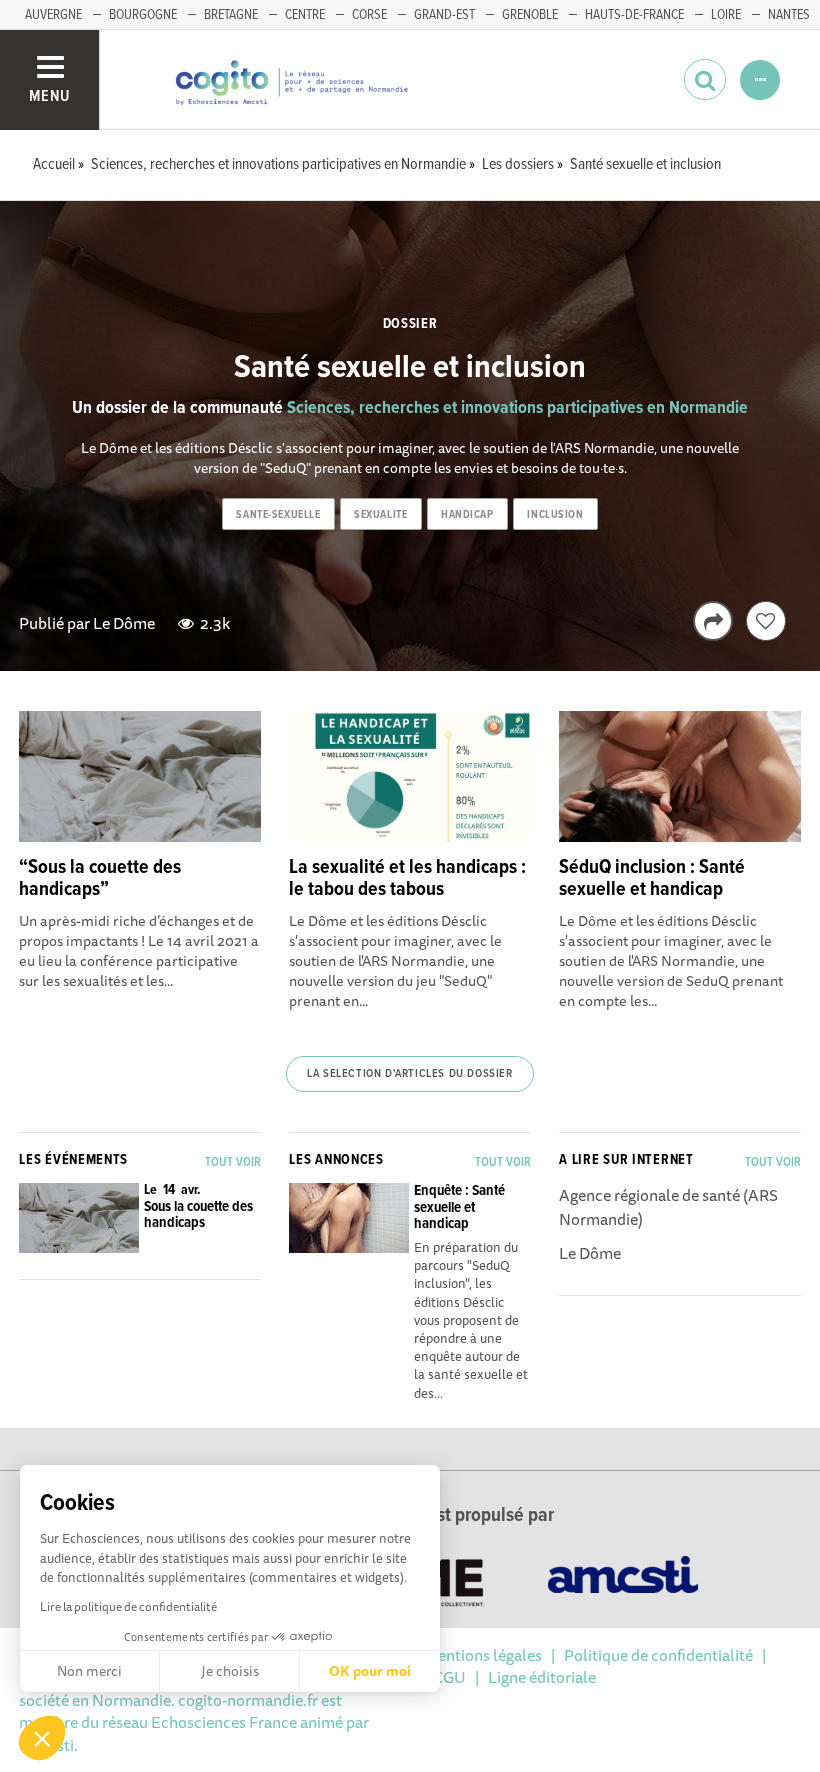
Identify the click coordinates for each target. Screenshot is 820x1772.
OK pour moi (370, 1671)
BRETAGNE (231, 15)
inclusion (555, 515)
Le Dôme (124, 623)
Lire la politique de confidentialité (128, 1606)
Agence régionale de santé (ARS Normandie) (668, 1207)
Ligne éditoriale (542, 1677)
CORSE (369, 15)
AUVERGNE (53, 15)
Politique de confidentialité (658, 1655)
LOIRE (726, 15)
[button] (42, 1738)
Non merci (89, 1671)
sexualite (380, 515)
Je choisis (230, 1671)
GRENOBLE (530, 15)
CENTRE (305, 15)
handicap (467, 515)
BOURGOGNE (143, 15)
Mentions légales (483, 1655)
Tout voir (233, 1162)
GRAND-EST (444, 15)
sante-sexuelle (278, 515)
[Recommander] (766, 621)
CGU (449, 1677)
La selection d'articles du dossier (409, 1074)
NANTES (789, 15)
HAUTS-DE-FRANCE (634, 15)
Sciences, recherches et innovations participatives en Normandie (517, 408)
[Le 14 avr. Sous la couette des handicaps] (139, 1247)
